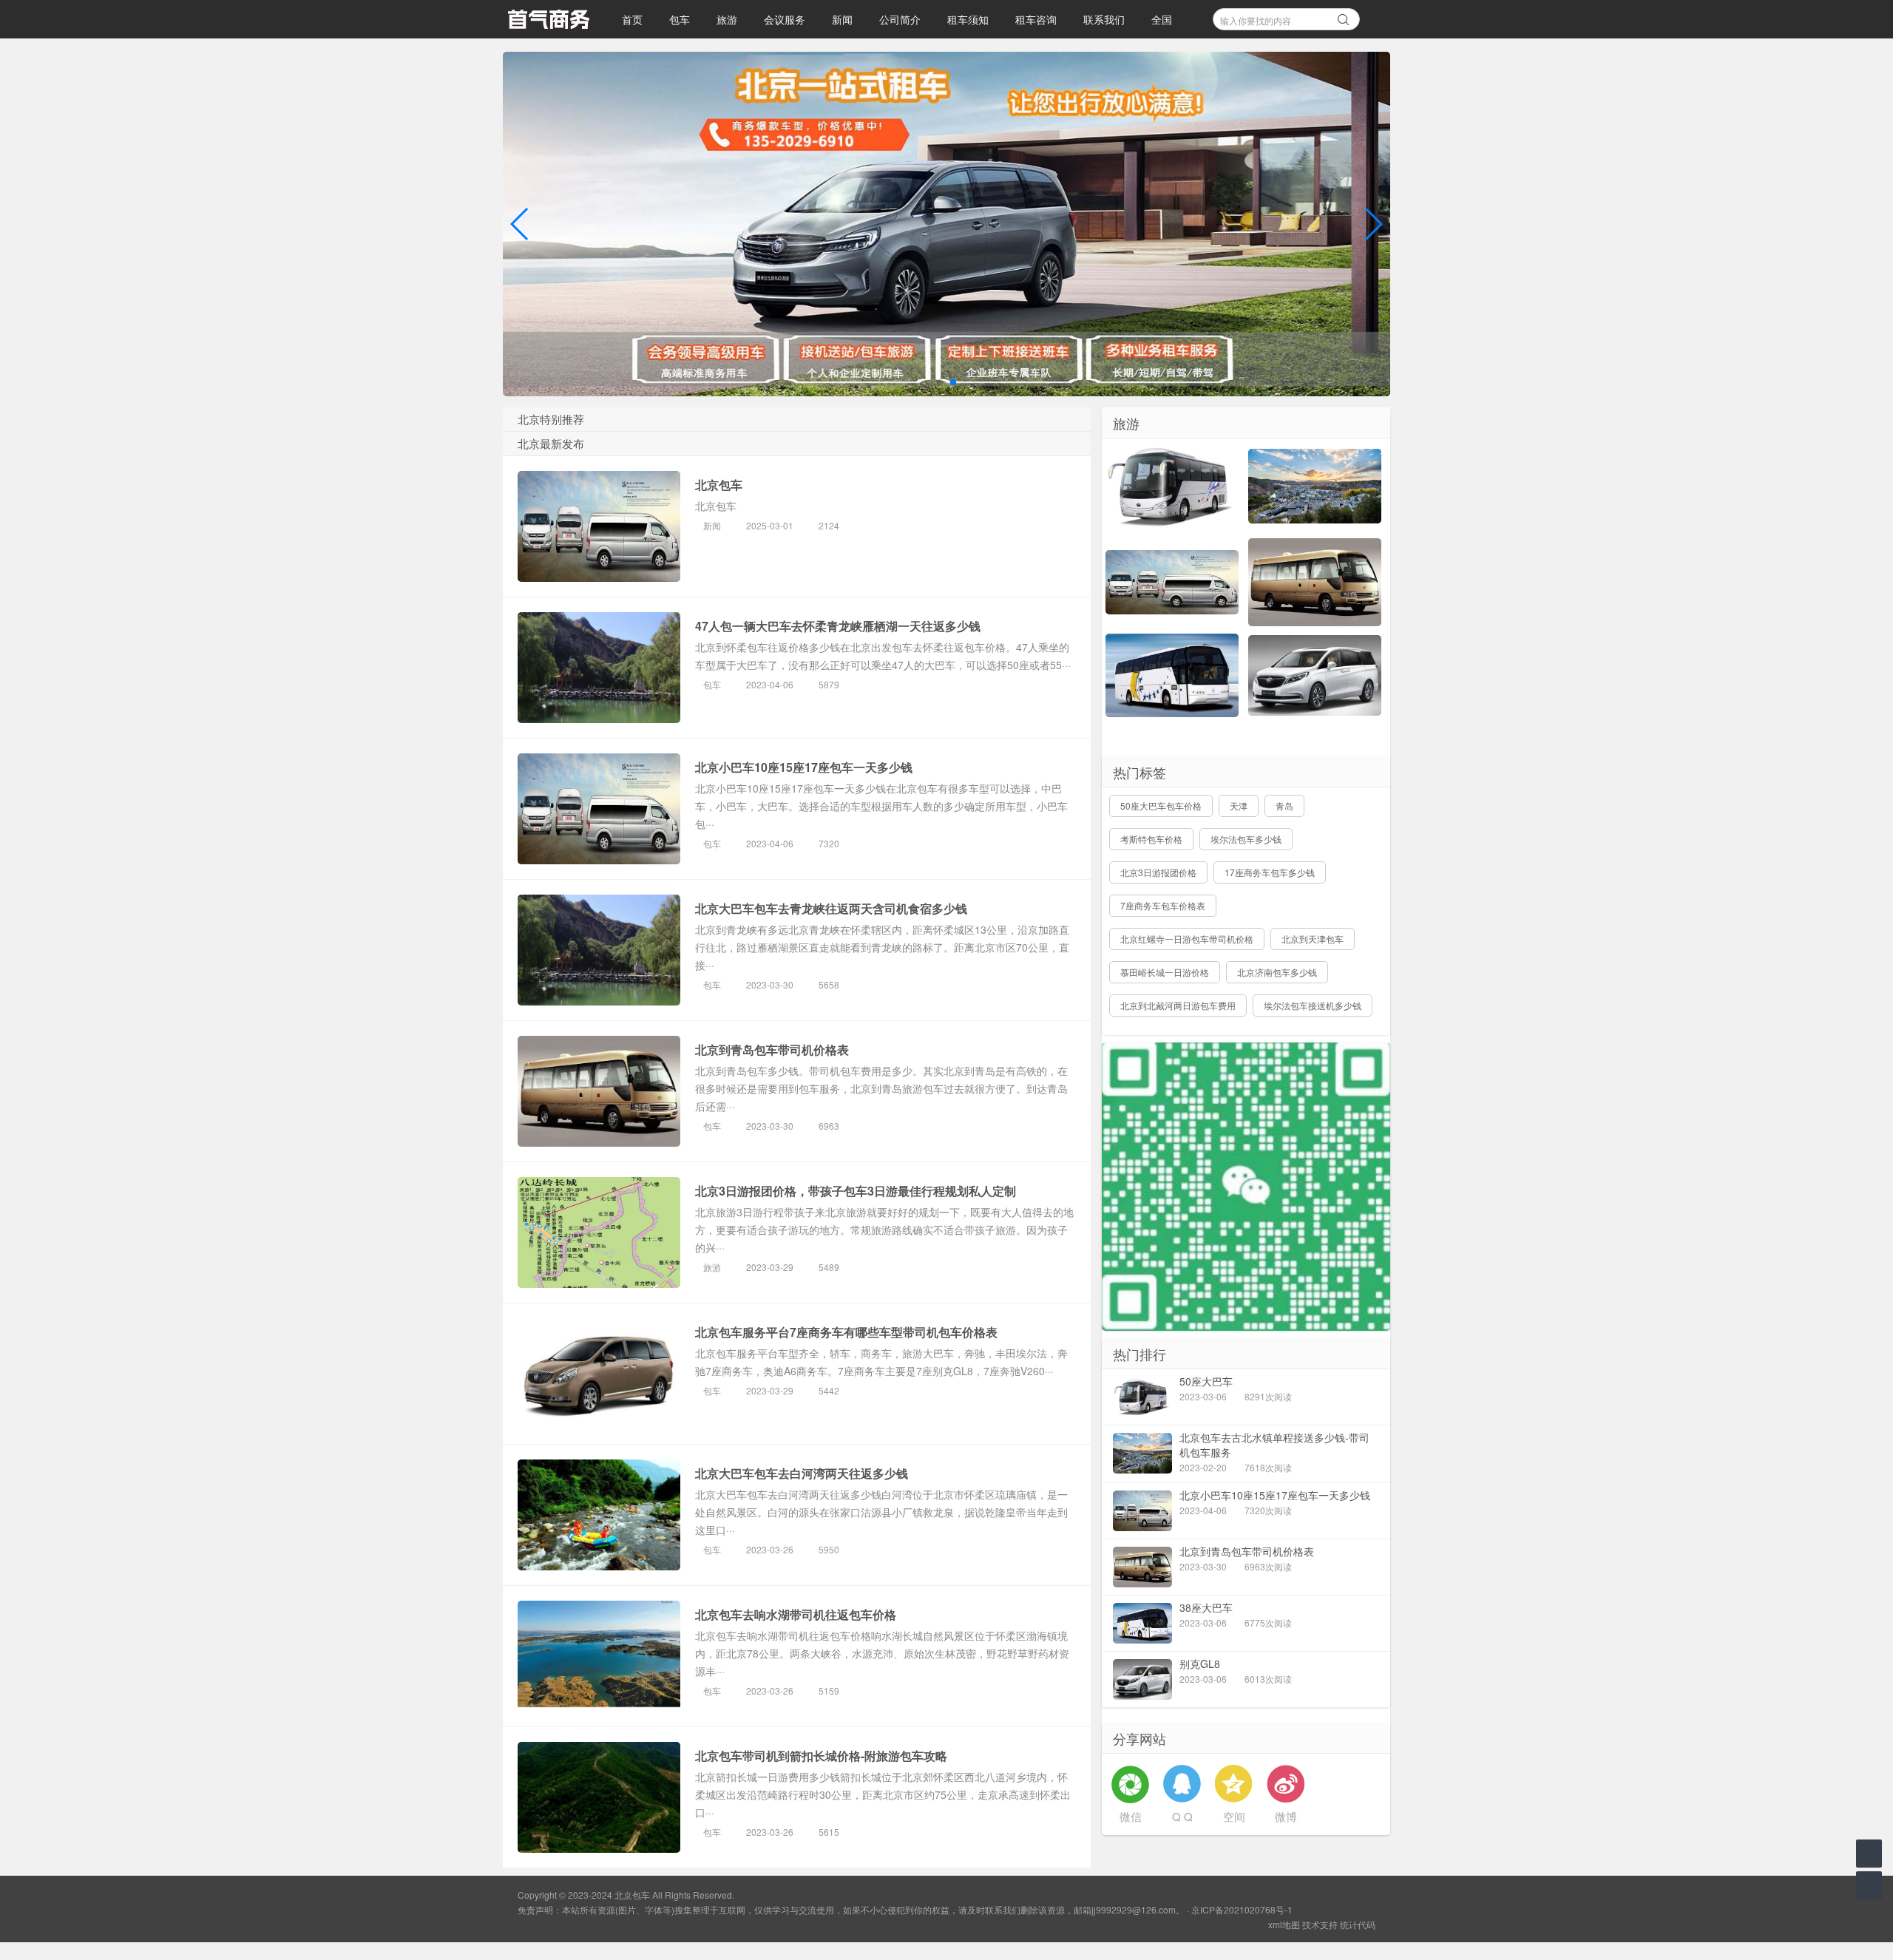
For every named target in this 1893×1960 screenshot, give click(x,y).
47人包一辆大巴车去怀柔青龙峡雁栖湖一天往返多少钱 (838, 626)
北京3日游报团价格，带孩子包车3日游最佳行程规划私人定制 (856, 1191)
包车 (680, 19)
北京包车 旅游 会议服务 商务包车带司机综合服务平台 (548, 19)
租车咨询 (1036, 19)
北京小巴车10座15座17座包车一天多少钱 (804, 767)
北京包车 (719, 485)
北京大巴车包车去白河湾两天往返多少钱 (802, 1473)
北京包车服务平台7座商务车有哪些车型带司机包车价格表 (846, 1332)
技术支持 (1320, 1924)
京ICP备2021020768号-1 (1242, 1909)
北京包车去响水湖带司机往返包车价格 (796, 1614)
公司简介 (900, 19)
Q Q (1182, 1816)
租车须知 (968, 19)
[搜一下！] (1344, 17)
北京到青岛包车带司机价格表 (772, 1049)
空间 (1234, 1816)
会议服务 (785, 19)
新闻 (842, 19)
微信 (1131, 1816)
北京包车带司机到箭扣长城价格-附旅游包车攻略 (821, 1756)
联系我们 (1104, 19)
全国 (1162, 19)
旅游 (727, 19)
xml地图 (1284, 1924)
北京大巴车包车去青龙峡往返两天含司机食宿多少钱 (831, 908)
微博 (1286, 1816)
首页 (632, 19)
